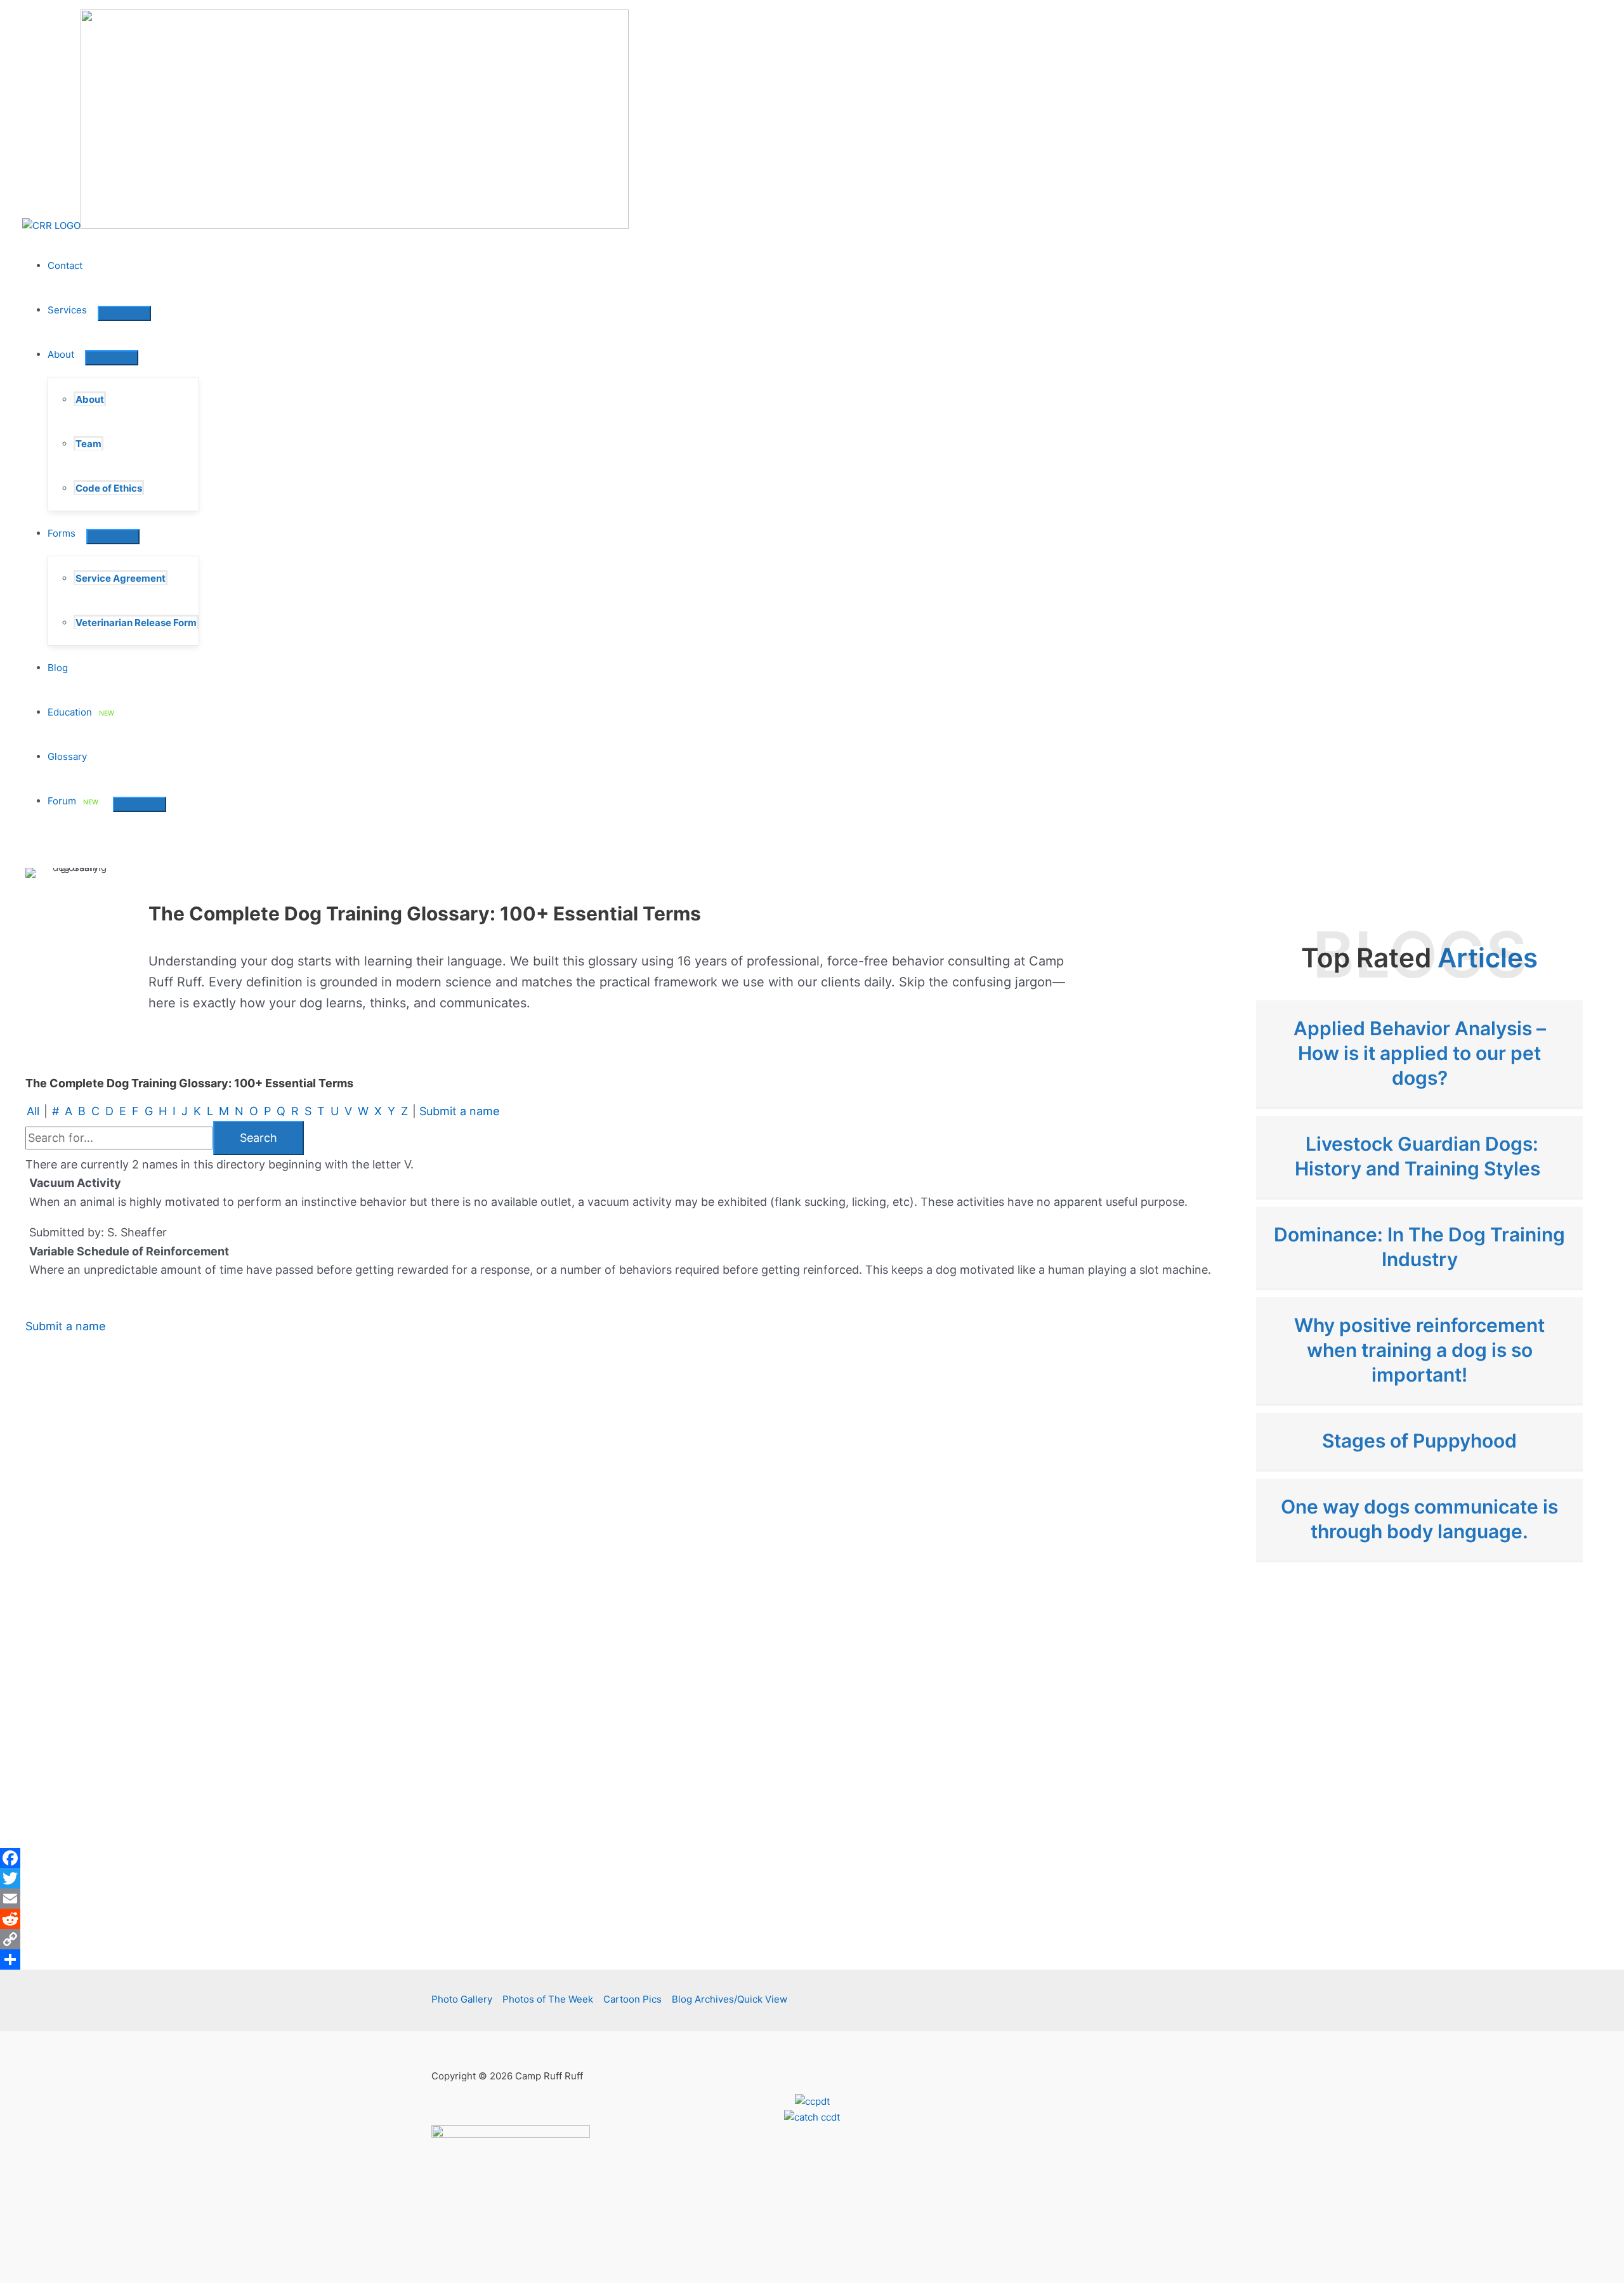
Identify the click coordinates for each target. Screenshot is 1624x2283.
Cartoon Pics (632, 1999)
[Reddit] (812, 1919)
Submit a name (459, 1111)
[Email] (812, 1899)
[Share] (812, 1959)
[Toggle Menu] (124, 313)
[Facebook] (812, 1858)
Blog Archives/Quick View (730, 1999)
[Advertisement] (1419, 1709)
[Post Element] (1419, 1053)
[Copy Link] (812, 1939)
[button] (92, 310)
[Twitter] (812, 1878)
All (33, 1111)
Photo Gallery (462, 1999)
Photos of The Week (548, 1999)
